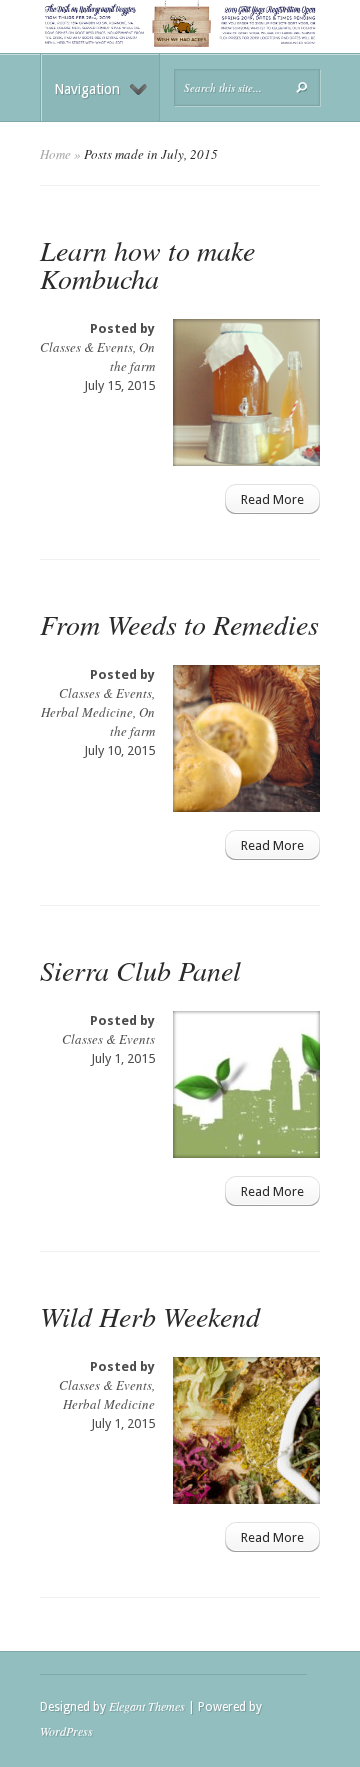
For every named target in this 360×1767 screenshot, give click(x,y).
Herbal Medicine (87, 712)
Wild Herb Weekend (150, 1316)
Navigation (87, 89)
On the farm (132, 356)
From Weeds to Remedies (179, 624)
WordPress (66, 1731)
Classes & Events (86, 347)
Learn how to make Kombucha (147, 264)
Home (55, 154)
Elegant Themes (147, 1706)
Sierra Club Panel (140, 970)
